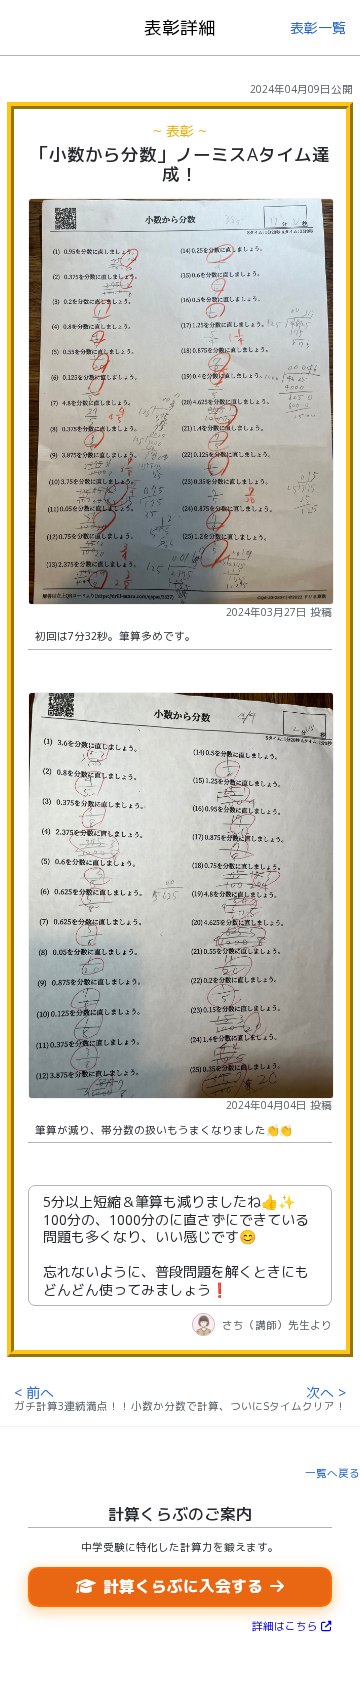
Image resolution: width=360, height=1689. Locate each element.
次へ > (326, 1392)
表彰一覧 (318, 27)
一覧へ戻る (332, 1473)
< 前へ (34, 1392)
